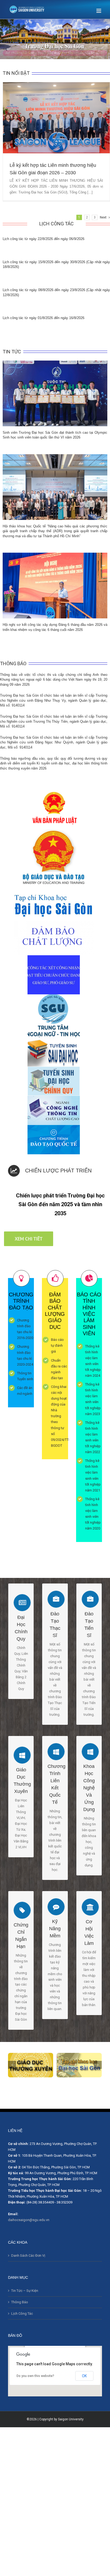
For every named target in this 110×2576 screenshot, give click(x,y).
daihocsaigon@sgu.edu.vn (29, 2220)
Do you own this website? (35, 2376)
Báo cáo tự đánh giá (57, 1345)
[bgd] (54, 828)
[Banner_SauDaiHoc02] (54, 1040)
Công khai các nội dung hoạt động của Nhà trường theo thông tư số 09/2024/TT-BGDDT (60, 1416)
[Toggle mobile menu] (99, 11)
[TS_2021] (54, 1069)
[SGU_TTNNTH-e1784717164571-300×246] (54, 997)
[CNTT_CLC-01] (54, 1099)
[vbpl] (54, 793)
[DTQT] (54, 1128)
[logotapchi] (54, 892)
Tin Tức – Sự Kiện (25, 2291)
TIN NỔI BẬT (16, 73)
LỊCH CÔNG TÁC (56, 224)
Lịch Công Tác (22, 2314)
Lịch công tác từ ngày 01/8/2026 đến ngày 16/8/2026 (44, 318)
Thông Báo (20, 2302)
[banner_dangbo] (31, 2065)
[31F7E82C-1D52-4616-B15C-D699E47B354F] (54, 958)
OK (84, 2376)
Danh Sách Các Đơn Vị (28, 2255)
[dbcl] (54, 924)
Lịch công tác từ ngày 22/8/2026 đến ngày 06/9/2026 (44, 239)
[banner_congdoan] (79, 2065)
